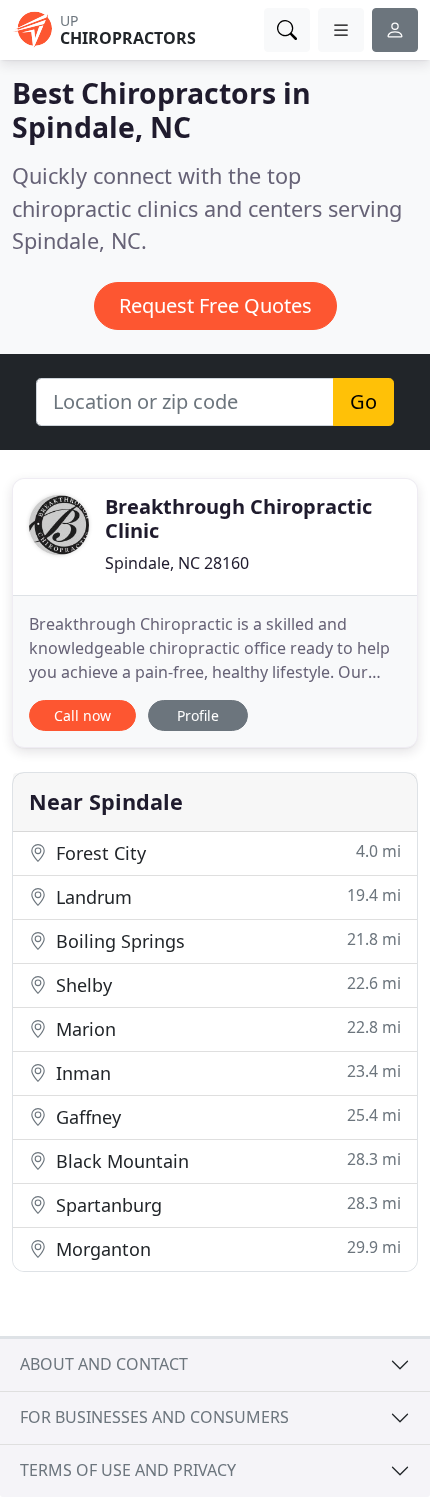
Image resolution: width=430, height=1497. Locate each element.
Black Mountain (226, 1160)
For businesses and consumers (154, 1417)
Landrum (226, 896)
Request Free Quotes (215, 305)
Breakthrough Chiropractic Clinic (238, 518)
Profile (198, 715)
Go (363, 401)
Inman (226, 1072)
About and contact (104, 1364)
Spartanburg (226, 1204)
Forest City (226, 852)
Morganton (226, 1248)
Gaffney (226, 1116)
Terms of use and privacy (128, 1470)
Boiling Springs (226, 940)
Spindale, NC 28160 (177, 563)
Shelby (226, 984)
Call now (82, 715)
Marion (226, 1028)
